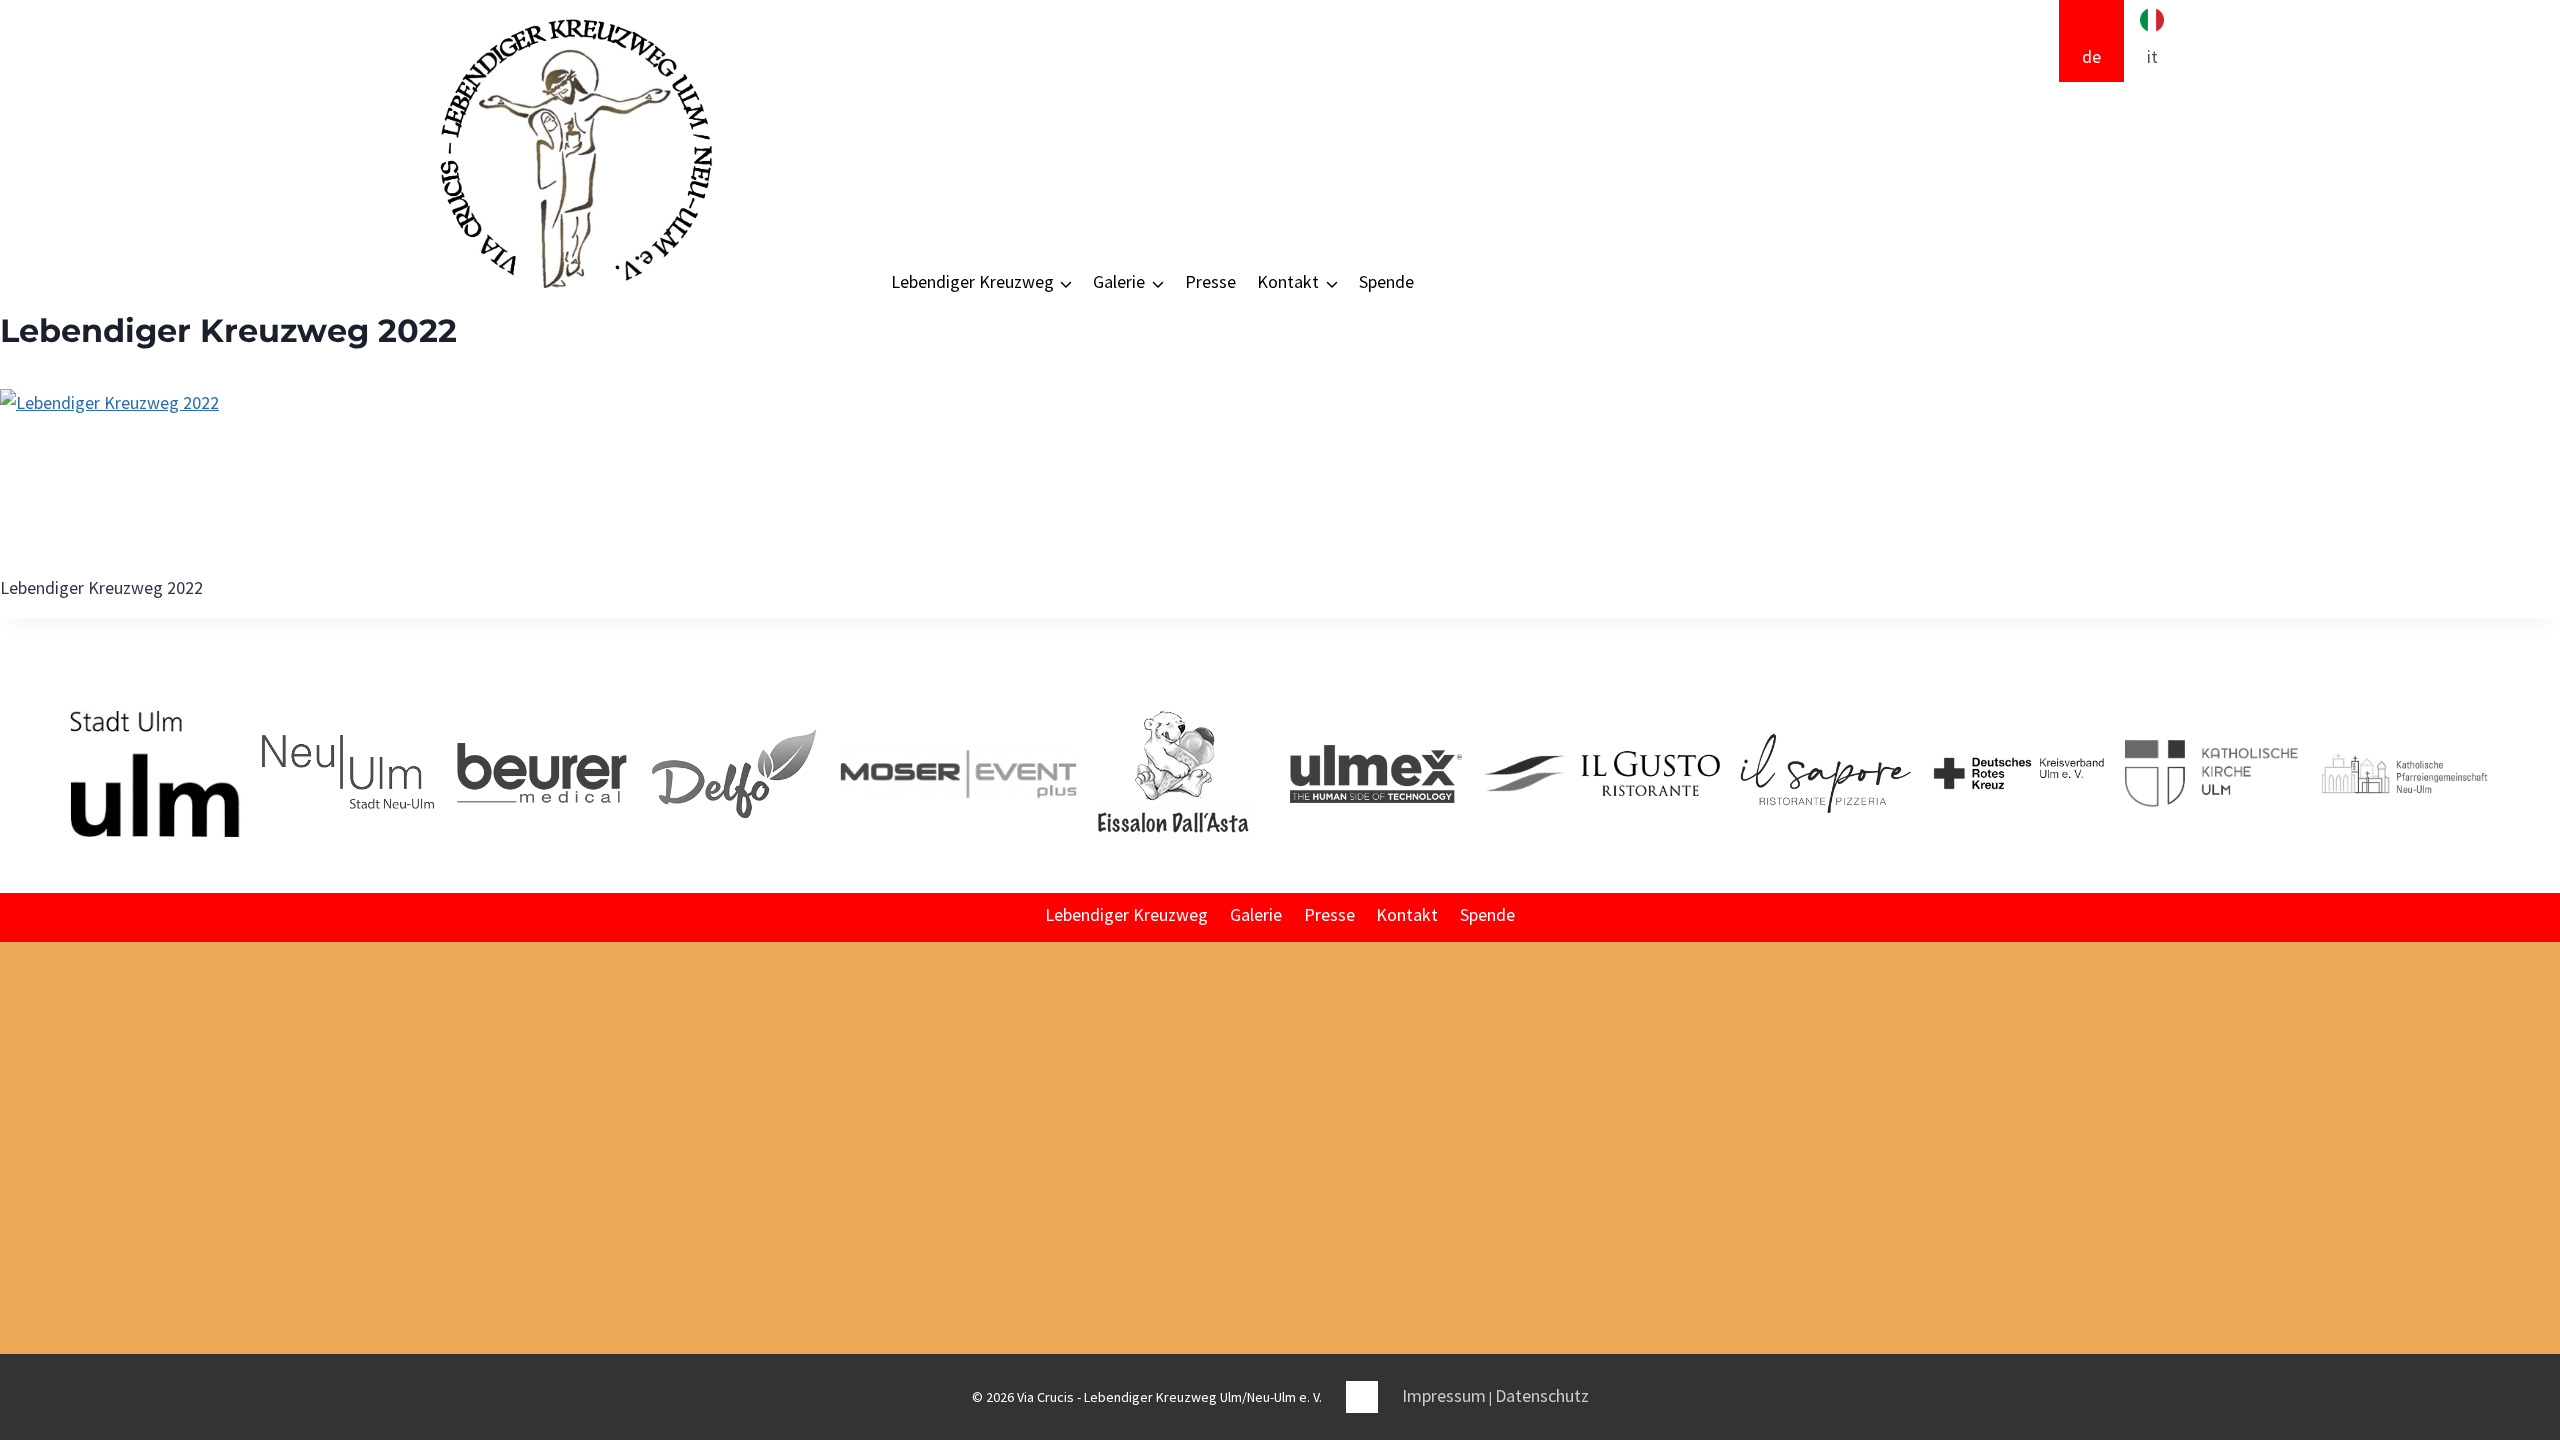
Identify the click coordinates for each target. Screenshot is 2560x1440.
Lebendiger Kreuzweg (1126, 914)
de (2091, 56)
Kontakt (1407, 914)
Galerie (1256, 914)
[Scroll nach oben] (2543, 1175)
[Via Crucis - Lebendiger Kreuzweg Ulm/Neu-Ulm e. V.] (574, 153)
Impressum (1444, 1395)
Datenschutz (1542, 1395)
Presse (1210, 281)
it (2152, 56)
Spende (1386, 281)
